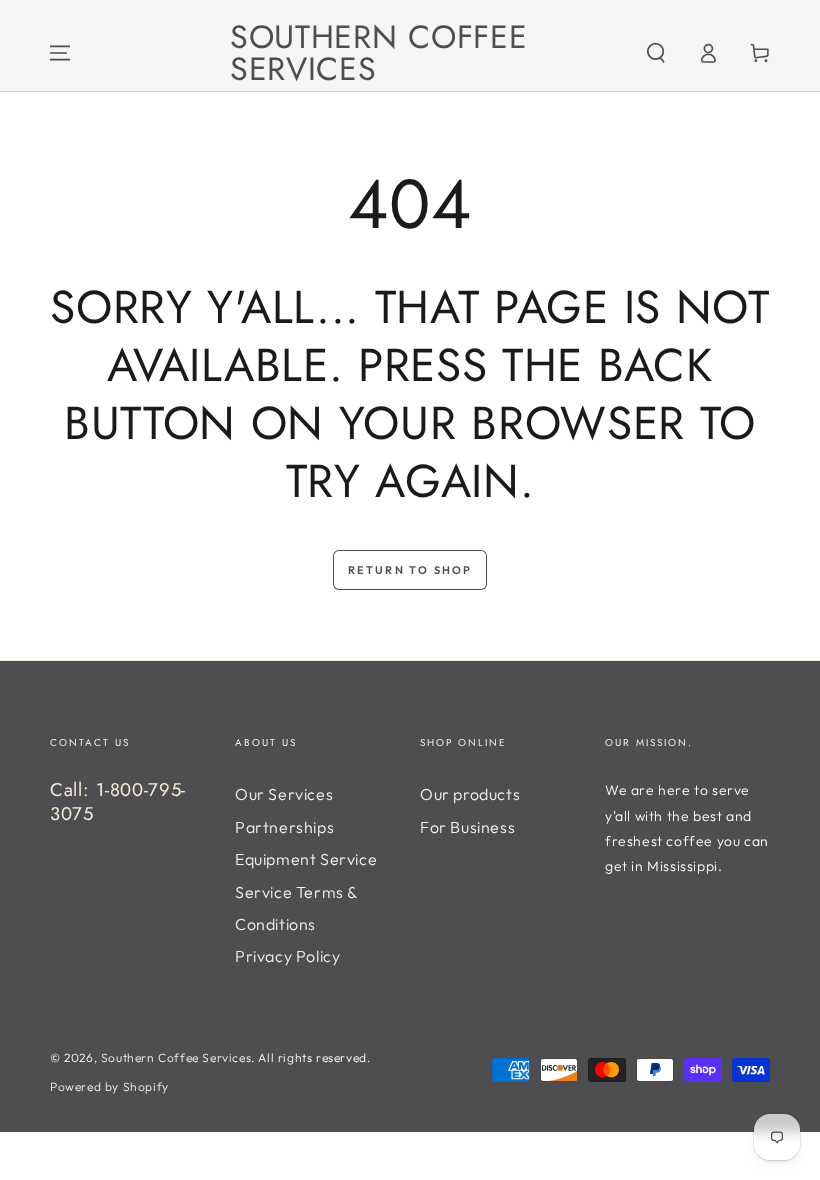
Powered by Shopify (109, 1086)
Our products (470, 794)
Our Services (284, 794)
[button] (656, 53)
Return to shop (410, 570)
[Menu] (60, 53)
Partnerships (284, 827)
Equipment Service (306, 859)
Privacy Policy (287, 956)
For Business (467, 827)
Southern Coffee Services (176, 1057)
